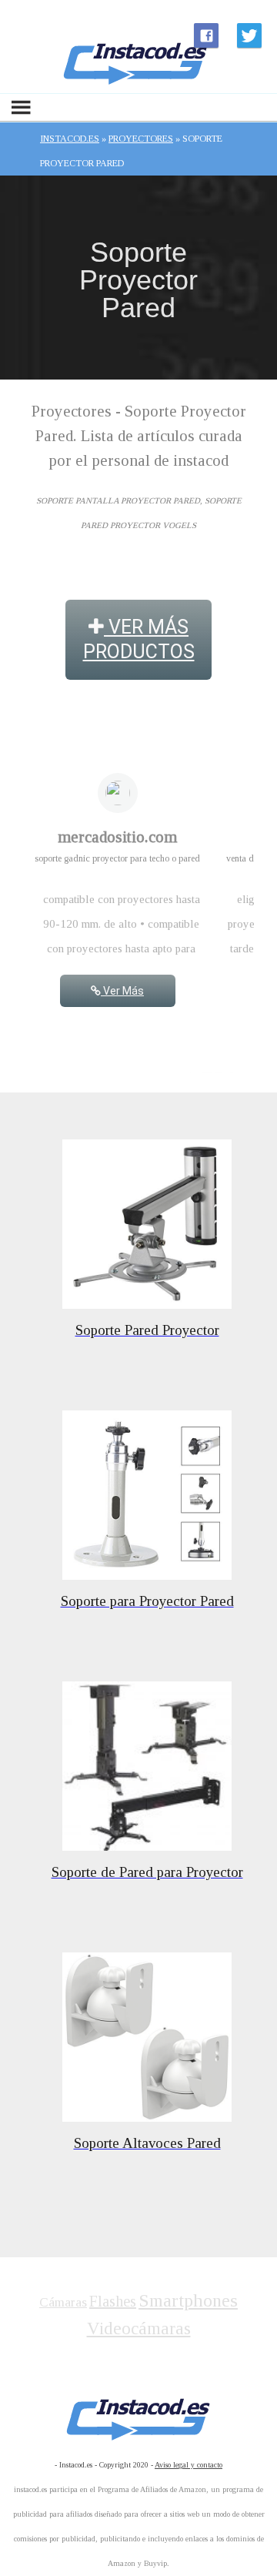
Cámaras (63, 2302)
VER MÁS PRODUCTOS (139, 639)
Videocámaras (139, 2328)
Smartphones (188, 2300)
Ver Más (122, 991)
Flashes (113, 2301)
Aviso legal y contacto (189, 2465)
